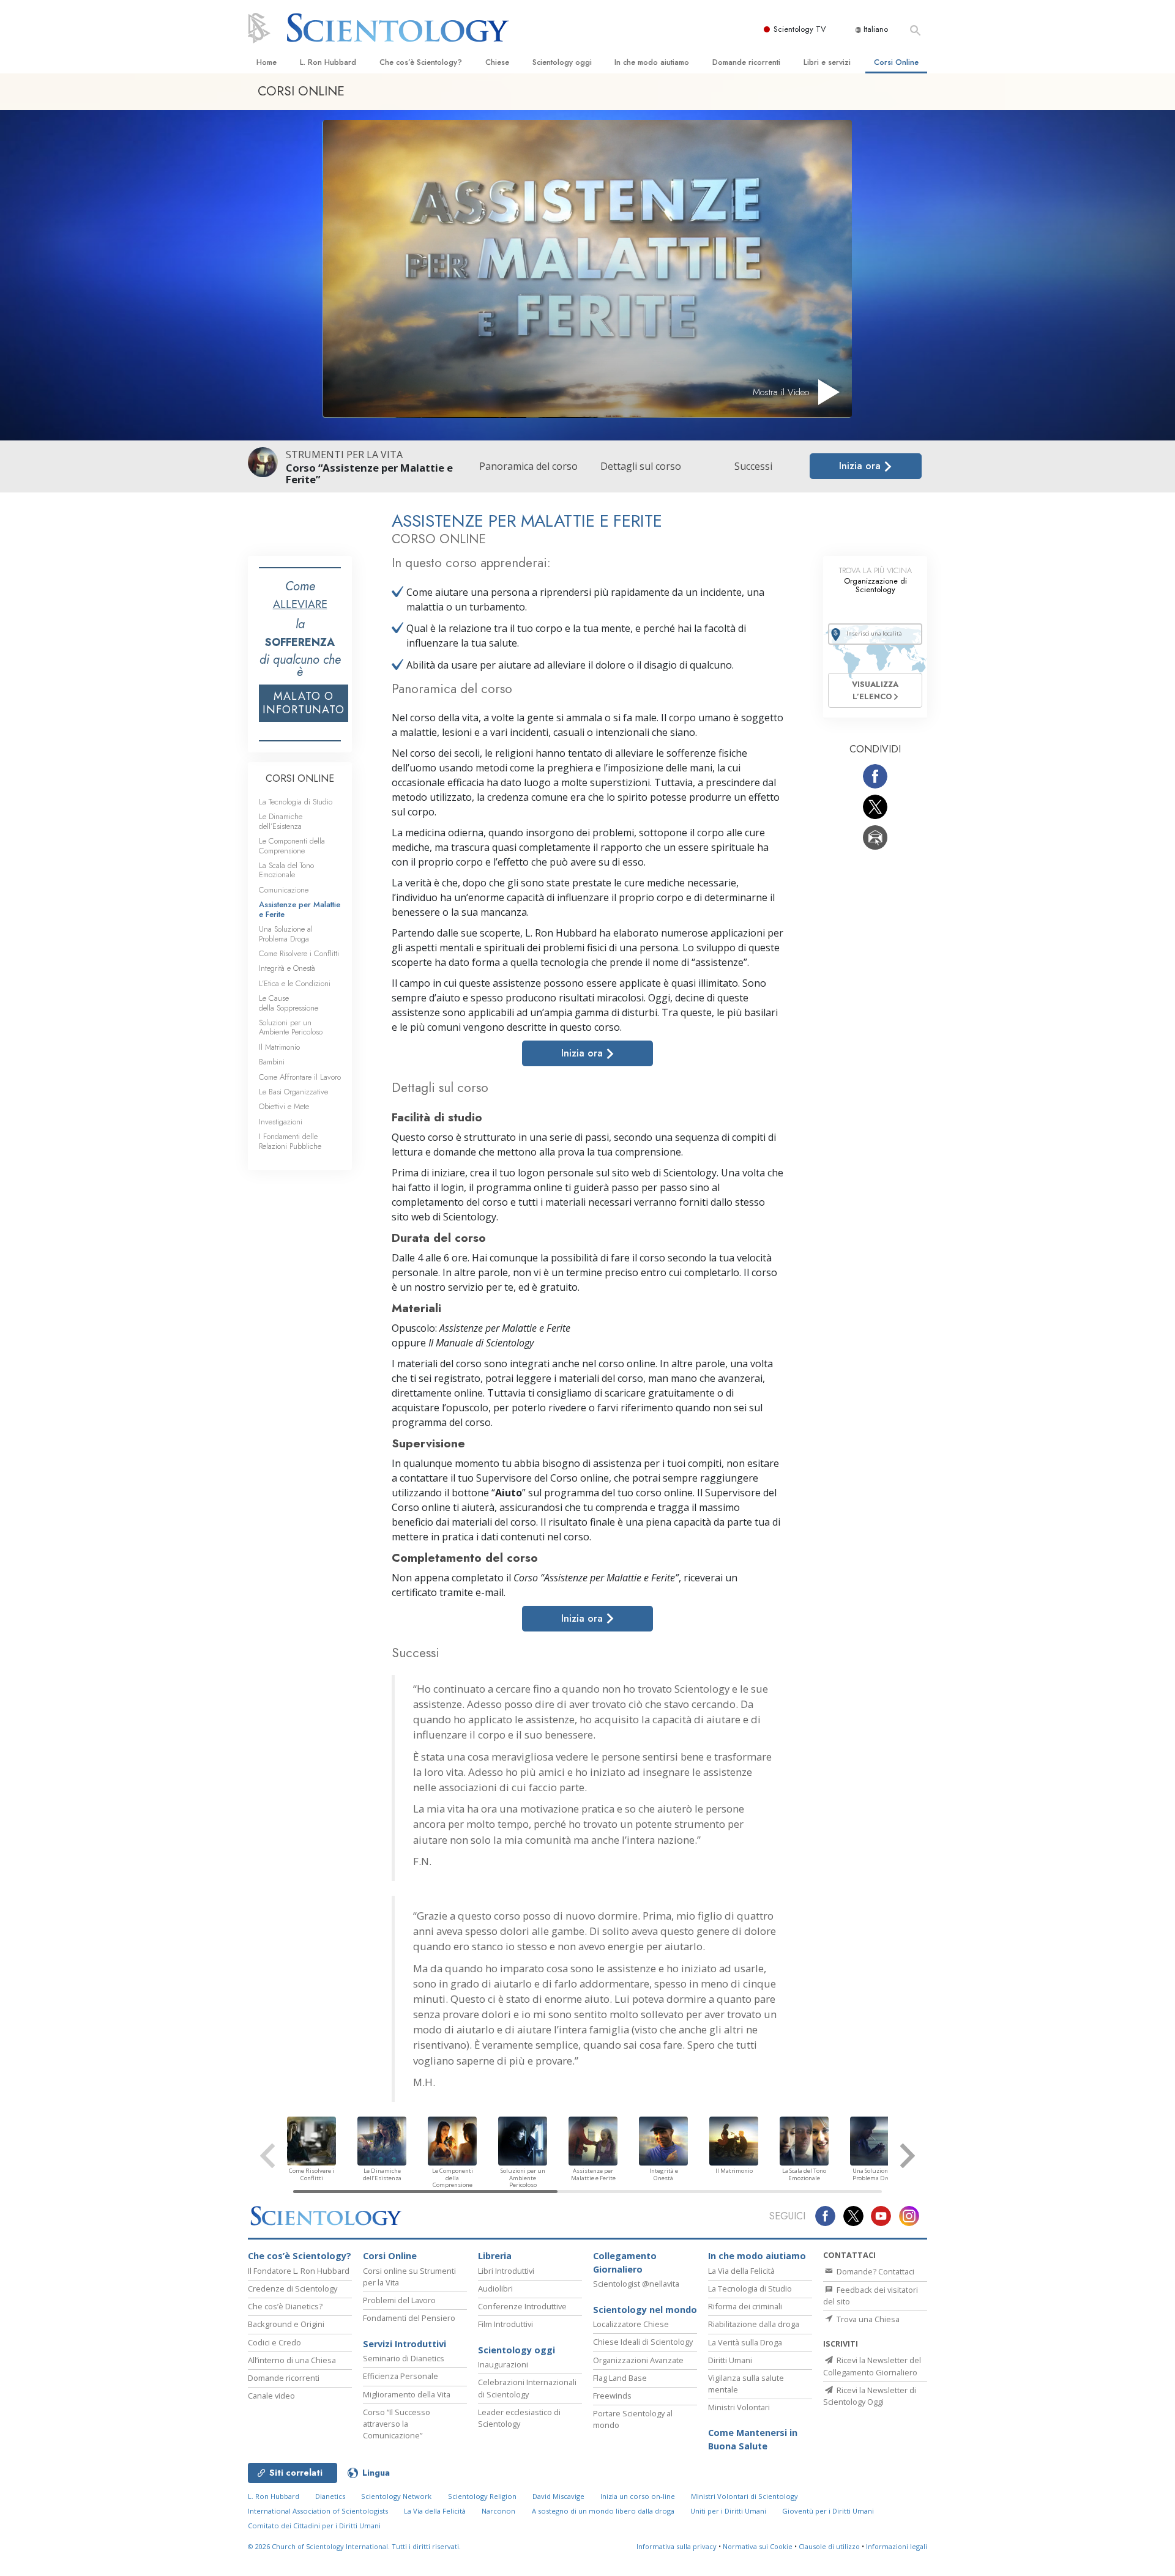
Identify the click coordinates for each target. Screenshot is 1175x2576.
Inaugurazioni (503, 2364)
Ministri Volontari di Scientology (744, 2496)
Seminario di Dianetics (404, 2358)
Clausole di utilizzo (829, 2546)
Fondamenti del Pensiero (409, 2318)
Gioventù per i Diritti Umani (828, 2511)
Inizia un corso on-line (638, 2496)
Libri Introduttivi (506, 2271)
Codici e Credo (274, 2342)
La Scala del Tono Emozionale (286, 870)
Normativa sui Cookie (758, 2546)
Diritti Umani (730, 2360)
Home (267, 62)
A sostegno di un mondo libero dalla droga (603, 2511)
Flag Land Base (620, 2378)
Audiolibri (495, 2288)
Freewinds (612, 2396)
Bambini (272, 1062)
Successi (753, 466)
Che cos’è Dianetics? (285, 2306)
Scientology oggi (562, 62)
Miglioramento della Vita (407, 2394)
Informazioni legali (897, 2546)
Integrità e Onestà (287, 968)
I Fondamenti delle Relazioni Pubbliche (290, 1141)
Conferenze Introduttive (522, 2306)
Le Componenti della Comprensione (292, 845)
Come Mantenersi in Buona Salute (753, 2439)
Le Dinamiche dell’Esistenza (281, 821)
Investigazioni (281, 1122)
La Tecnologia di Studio (296, 802)
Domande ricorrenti (746, 62)
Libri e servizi (827, 62)
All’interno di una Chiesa (292, 2360)
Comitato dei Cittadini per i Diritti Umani (314, 2526)
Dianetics (330, 2496)
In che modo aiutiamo (652, 62)
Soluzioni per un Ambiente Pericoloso (291, 1027)
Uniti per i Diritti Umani (728, 2511)
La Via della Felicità (741, 2271)
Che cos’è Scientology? (421, 62)
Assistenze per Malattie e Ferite (300, 909)
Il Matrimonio (279, 1047)
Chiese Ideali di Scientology (643, 2342)
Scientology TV (800, 29)
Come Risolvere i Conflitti (299, 953)
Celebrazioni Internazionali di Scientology (527, 2388)
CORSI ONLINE (300, 778)
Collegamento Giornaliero (625, 2262)
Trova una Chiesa (867, 2319)
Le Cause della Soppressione (289, 1003)
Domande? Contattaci (875, 2271)
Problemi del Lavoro (399, 2300)
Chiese (497, 62)
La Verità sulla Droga (745, 2342)
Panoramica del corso (528, 466)
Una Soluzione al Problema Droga (286, 934)
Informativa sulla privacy (677, 2546)
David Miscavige (558, 2496)
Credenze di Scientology (293, 2288)
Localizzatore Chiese (631, 2324)
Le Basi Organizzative (293, 1092)
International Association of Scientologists (318, 2511)
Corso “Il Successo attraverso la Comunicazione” (397, 2424)
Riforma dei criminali (745, 2306)
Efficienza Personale (401, 2376)
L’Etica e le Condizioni (295, 983)
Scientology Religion (482, 2496)
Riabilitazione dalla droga (754, 2324)
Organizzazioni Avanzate (638, 2360)
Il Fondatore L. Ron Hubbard (299, 2271)
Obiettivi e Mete (284, 1106)
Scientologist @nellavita (636, 2284)
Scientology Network (396, 2496)
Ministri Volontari (739, 2407)
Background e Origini (286, 2324)
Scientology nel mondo (645, 2310)
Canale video (271, 2396)
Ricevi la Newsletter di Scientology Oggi (870, 2396)
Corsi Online (896, 62)
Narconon (498, 2511)
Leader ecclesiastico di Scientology (519, 2418)
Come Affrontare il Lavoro (300, 1077)
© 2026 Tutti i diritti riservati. (354, 2546)
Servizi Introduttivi (405, 2344)
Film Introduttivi (505, 2324)
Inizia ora (861, 466)
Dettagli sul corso (641, 466)
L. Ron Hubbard (328, 62)
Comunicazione (284, 890)
